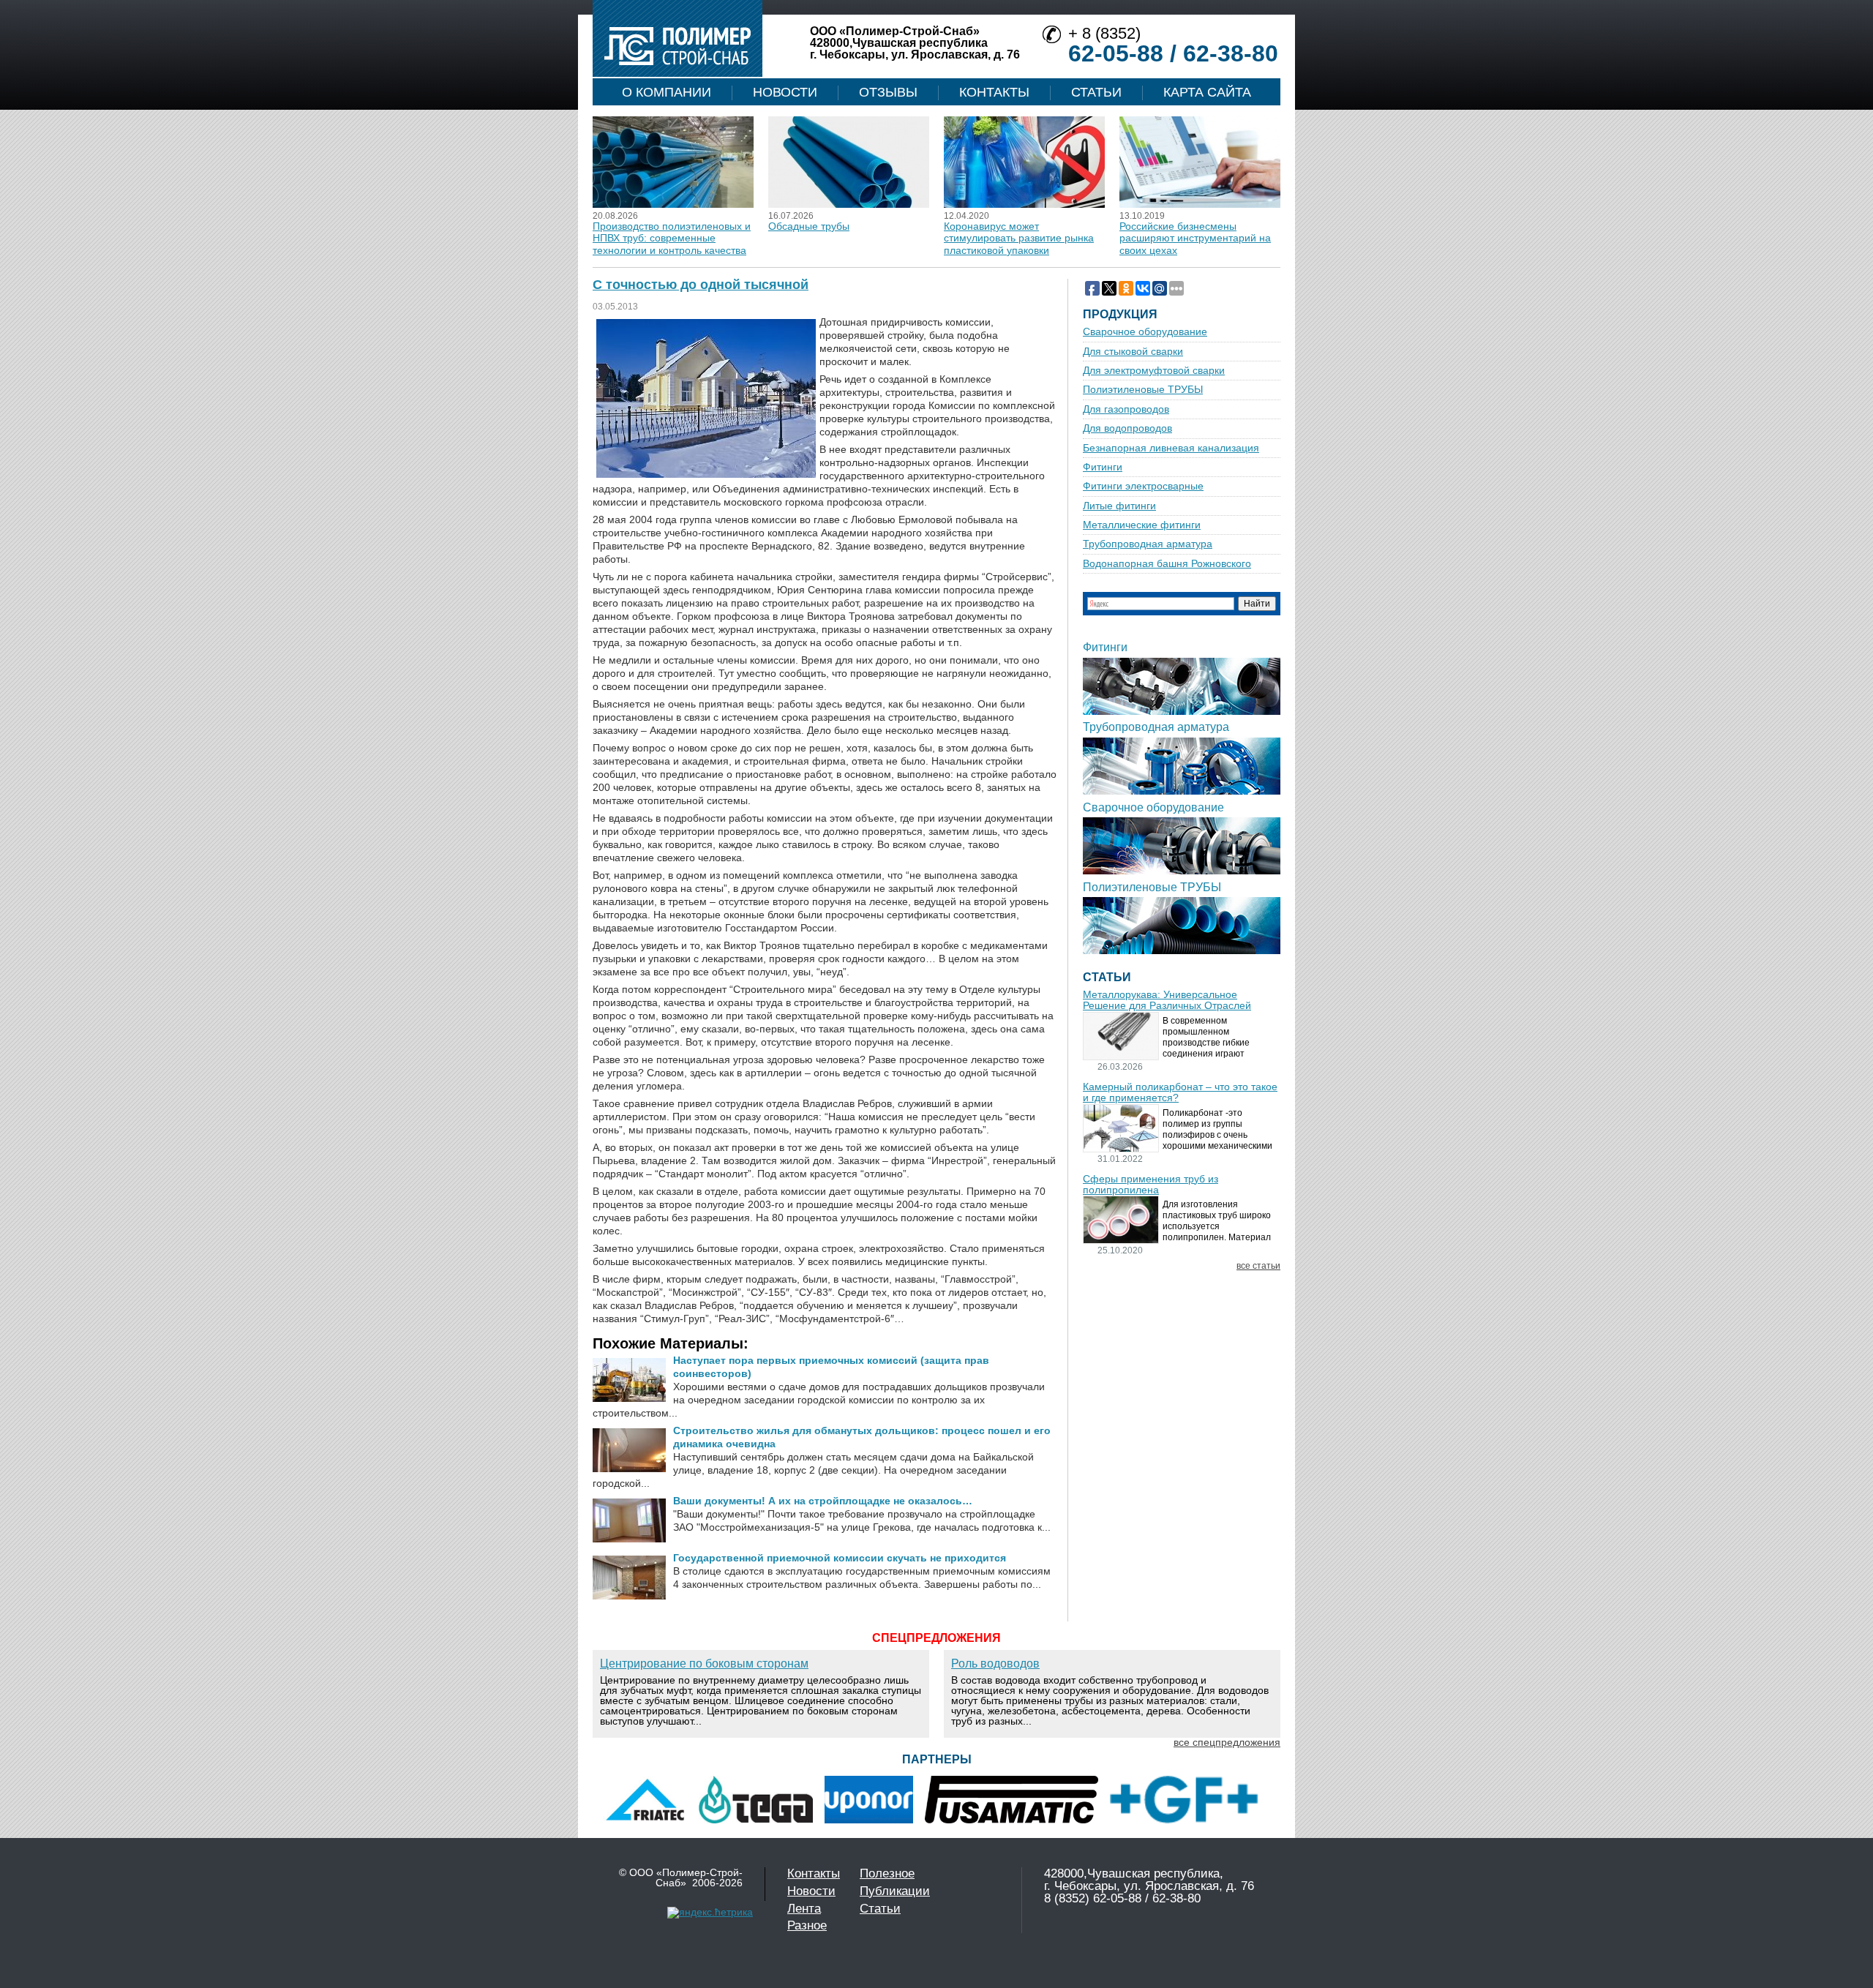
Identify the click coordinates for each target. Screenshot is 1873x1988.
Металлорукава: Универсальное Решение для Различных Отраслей (1167, 1000)
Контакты (994, 92)
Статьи (1096, 92)
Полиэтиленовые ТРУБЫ (1143, 390)
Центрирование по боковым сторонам (704, 1663)
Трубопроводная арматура (1148, 544)
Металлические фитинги (1142, 525)
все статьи (1258, 1266)
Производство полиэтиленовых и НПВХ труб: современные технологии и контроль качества (672, 238)
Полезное (887, 1873)
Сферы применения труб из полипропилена (1151, 1185)
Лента (804, 1909)
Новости (785, 92)
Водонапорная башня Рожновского (1167, 564)
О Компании (667, 92)
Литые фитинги (1119, 506)
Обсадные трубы (809, 226)
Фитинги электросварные (1143, 486)
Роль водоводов (995, 1663)
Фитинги (1103, 467)
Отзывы (888, 92)
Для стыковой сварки (1133, 352)
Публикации (895, 1891)
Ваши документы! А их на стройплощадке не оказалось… (823, 1501)
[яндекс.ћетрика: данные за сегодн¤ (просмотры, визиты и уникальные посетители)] (710, 1913)
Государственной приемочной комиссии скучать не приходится (840, 1558)
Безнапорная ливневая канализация (1171, 448)
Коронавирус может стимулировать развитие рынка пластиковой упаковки (1019, 238)
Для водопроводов (1127, 428)
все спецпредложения (1227, 1742)
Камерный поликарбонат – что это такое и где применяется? (1180, 1092)
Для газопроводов (1126, 409)
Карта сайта (1207, 92)
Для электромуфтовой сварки (1154, 371)
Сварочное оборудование (1145, 332)
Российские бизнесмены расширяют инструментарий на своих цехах (1195, 238)
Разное (807, 1925)
